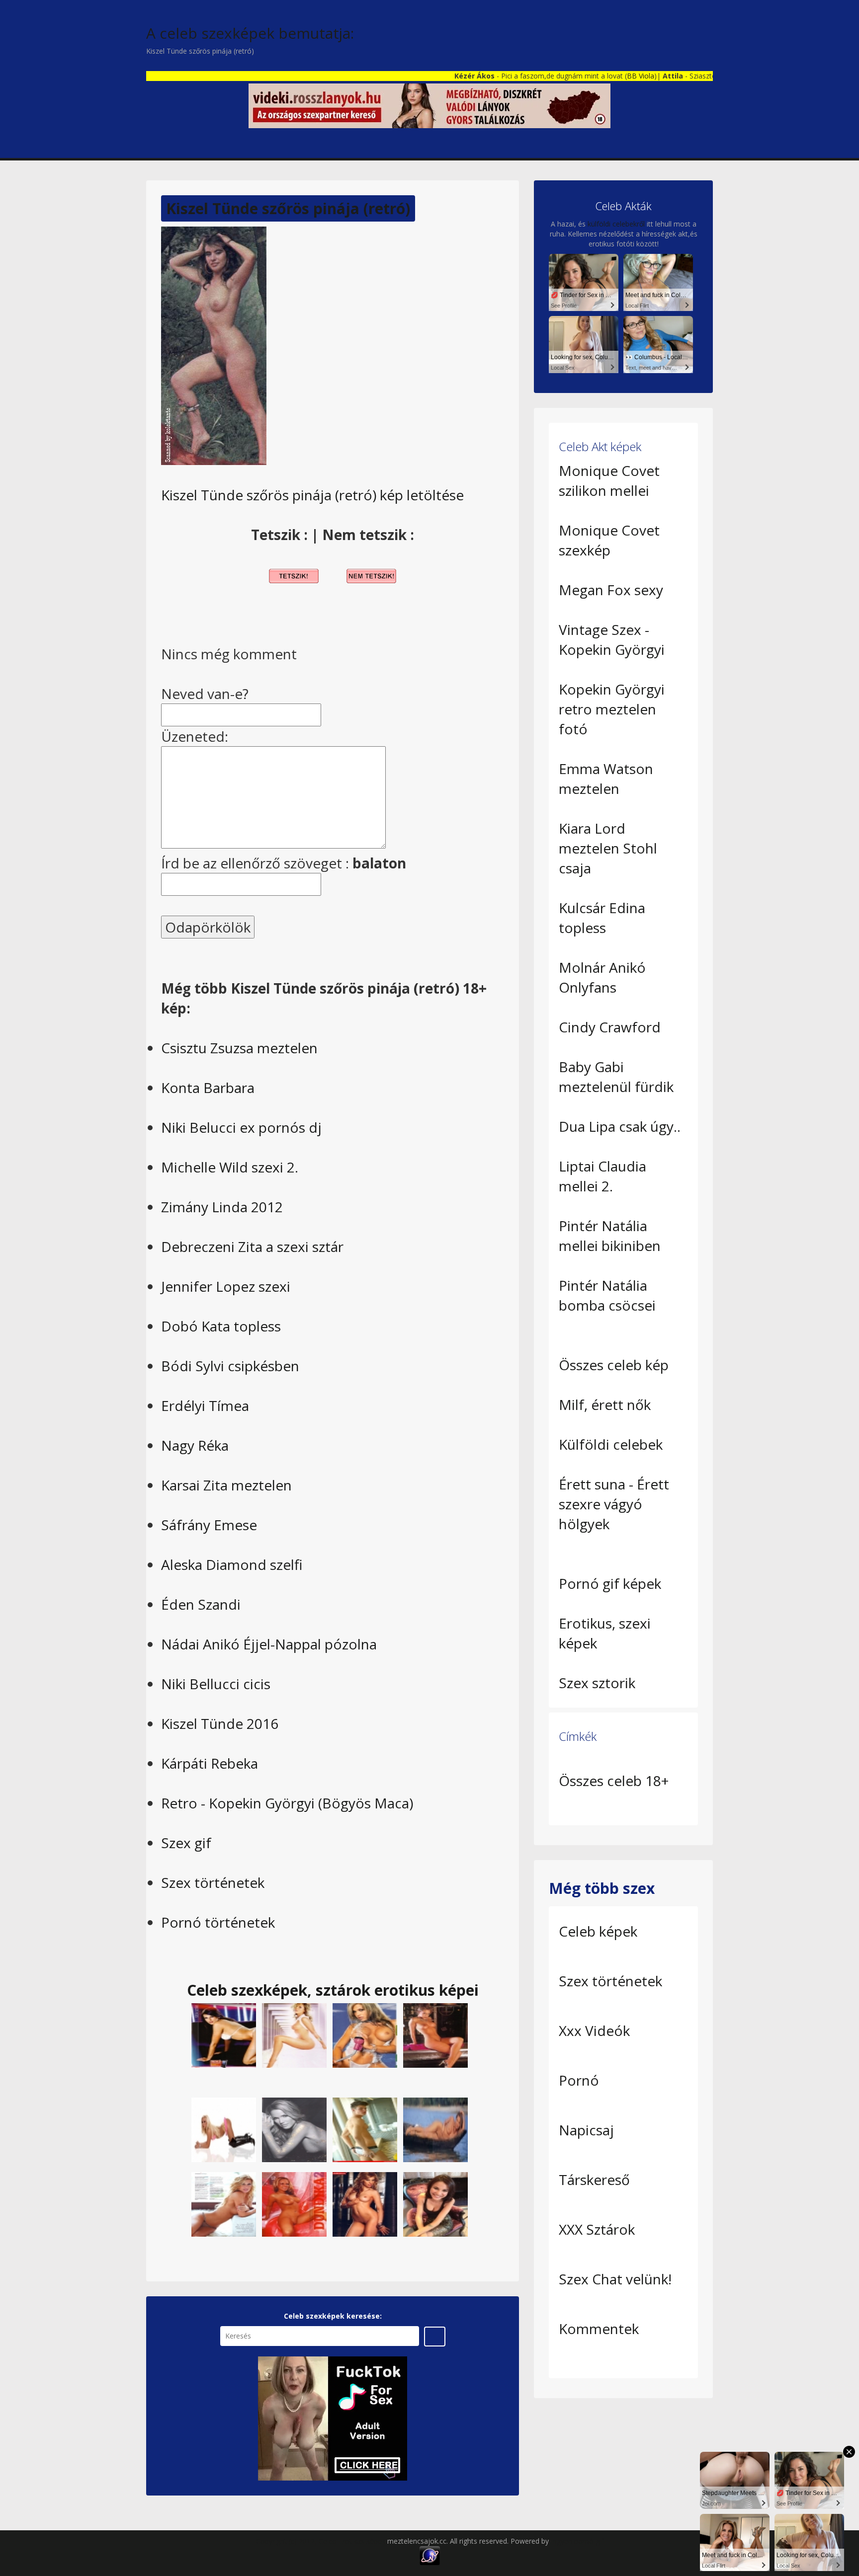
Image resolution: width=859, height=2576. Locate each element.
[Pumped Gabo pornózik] (365, 2129)
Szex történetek (213, 1882)
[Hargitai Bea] (435, 2035)
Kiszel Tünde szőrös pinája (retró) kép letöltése (312, 495)
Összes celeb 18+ (614, 1781)
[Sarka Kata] (224, 2035)
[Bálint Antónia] (294, 2035)
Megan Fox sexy (611, 590)
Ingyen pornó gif (577, 2541)
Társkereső (594, 2180)
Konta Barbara (208, 1088)
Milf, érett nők (605, 1405)
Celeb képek (598, 1931)
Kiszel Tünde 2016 (220, 1723)
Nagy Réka (195, 1445)
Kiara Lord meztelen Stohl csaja (608, 848)
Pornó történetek (218, 1922)
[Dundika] (365, 2035)
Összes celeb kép (614, 1365)
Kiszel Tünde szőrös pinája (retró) (288, 208)
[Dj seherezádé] (224, 2129)
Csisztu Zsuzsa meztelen (239, 1048)
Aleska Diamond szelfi (232, 1564)
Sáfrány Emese (209, 1525)
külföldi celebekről (616, 224)
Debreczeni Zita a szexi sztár (252, 1247)
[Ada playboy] (365, 2204)
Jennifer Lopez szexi (226, 1286)
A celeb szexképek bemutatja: (250, 33)
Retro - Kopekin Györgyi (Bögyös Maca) (287, 1803)
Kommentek (599, 2329)
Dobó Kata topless (221, 1326)
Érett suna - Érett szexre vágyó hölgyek (614, 1504)
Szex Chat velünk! (615, 2279)
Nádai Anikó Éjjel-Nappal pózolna (269, 1644)
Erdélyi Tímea (205, 1405)
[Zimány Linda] (294, 2129)
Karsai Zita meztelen (226, 1485)
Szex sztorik (597, 1683)
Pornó (579, 2080)
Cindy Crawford (610, 1027)
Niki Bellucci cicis (216, 1684)
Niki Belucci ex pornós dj (241, 1127)
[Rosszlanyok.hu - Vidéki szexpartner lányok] (429, 105)
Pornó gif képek (610, 1583)
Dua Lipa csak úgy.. (620, 1126)
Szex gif (186, 1843)
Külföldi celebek (611, 1444)
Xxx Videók (594, 2030)
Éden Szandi (201, 1604)
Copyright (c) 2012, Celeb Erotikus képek (322, 2541)
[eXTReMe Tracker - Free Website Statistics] (430, 2555)
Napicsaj (586, 2130)
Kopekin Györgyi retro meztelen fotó (612, 709)
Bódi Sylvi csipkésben (230, 1366)
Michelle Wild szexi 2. (230, 1167)
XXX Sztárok (597, 2229)
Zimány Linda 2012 (222, 1207)
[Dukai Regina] (224, 2204)
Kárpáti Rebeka (210, 1763)
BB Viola (567, 76)
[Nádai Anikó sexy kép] (435, 2204)
